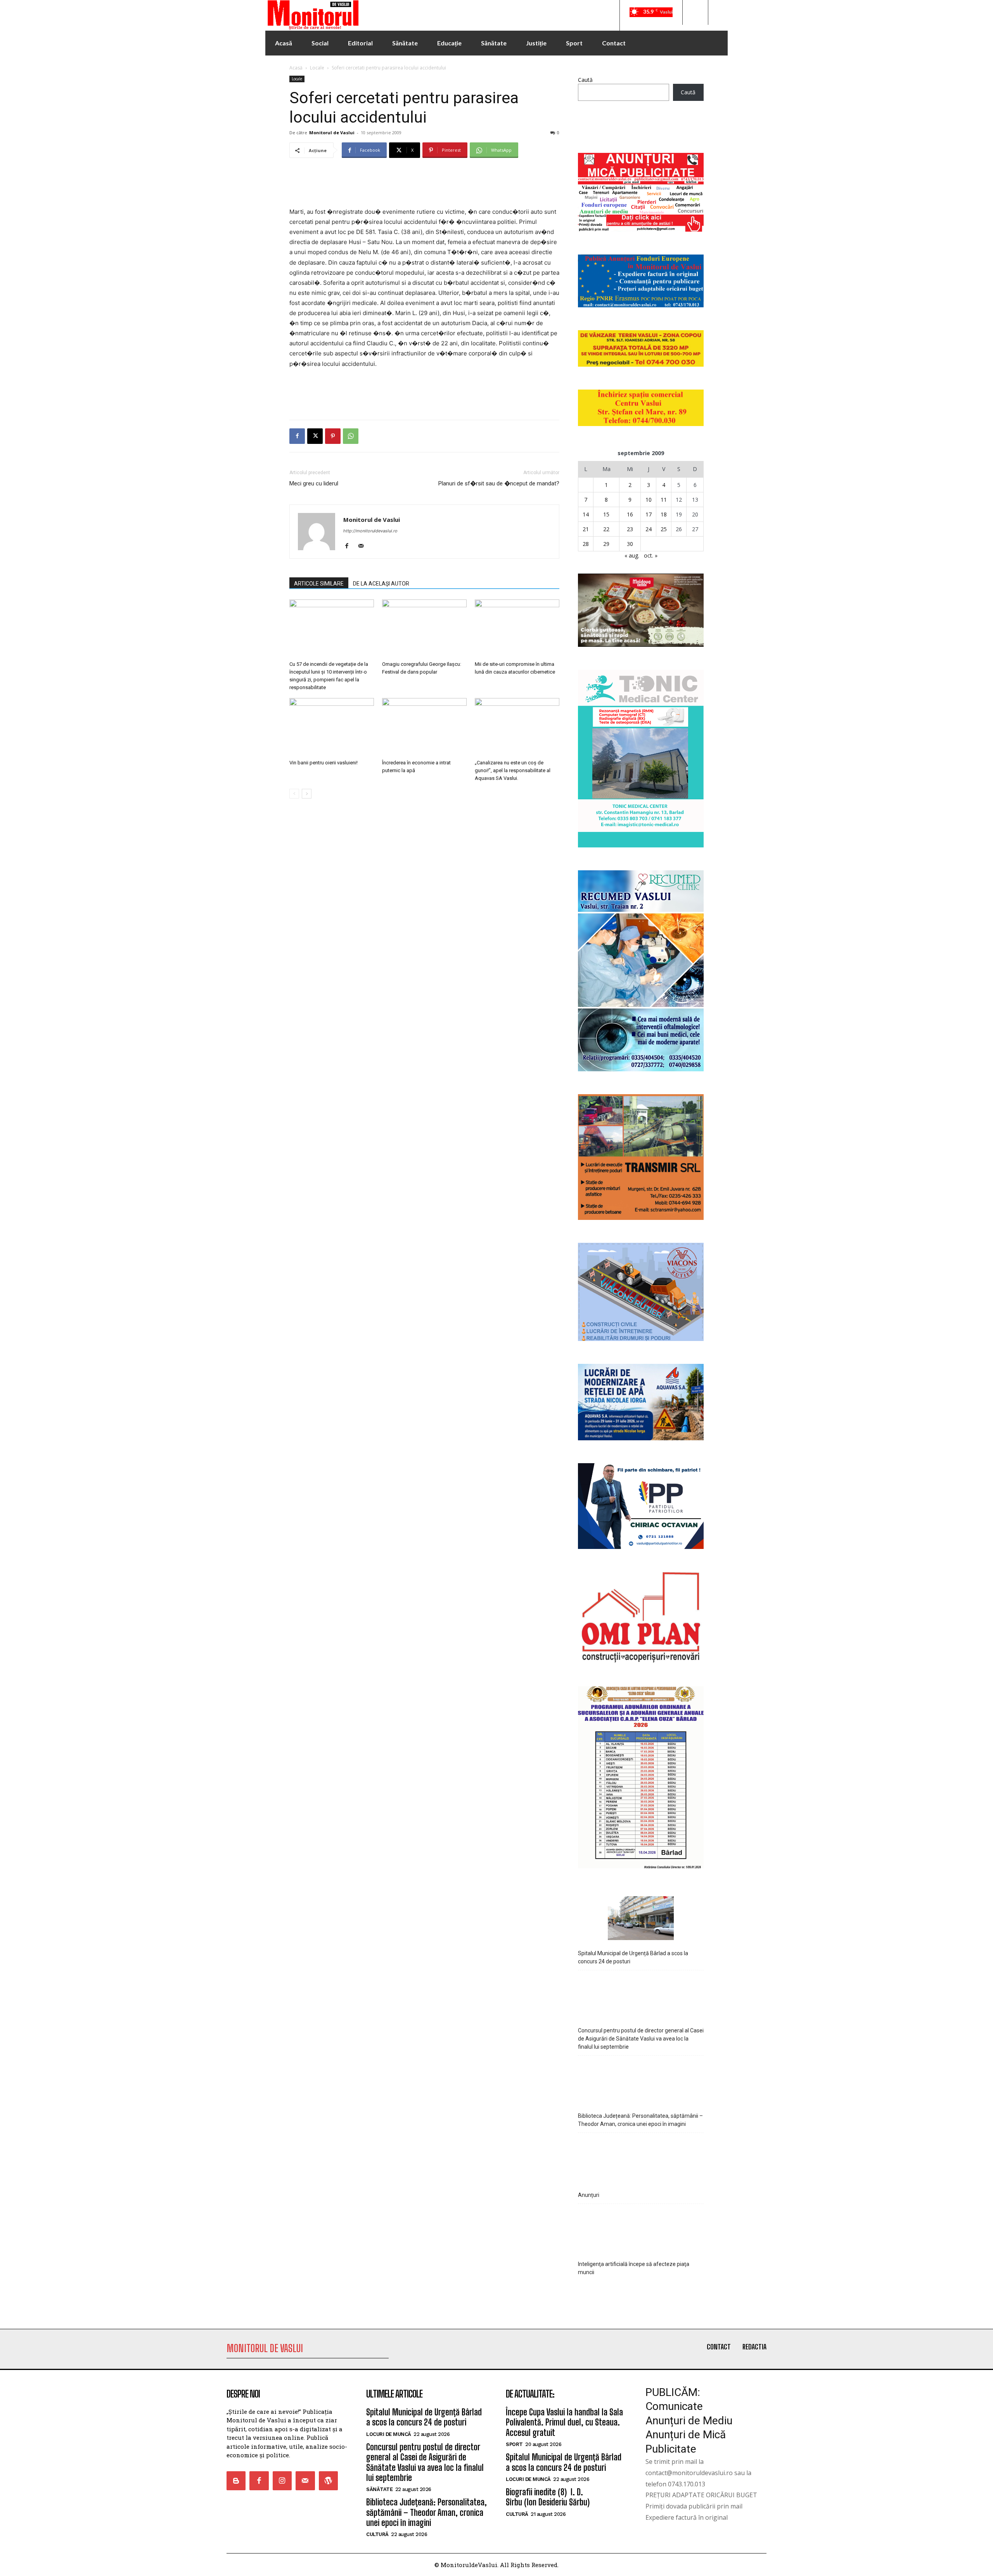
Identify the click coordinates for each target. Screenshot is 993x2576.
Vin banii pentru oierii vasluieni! (324, 763)
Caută (585, 80)
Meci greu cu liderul (314, 483)
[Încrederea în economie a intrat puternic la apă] (424, 727)
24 (649, 529)
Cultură (377, 2534)
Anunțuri (589, 2195)
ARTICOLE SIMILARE (319, 584)
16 (630, 514)
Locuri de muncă (389, 2434)
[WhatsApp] (351, 436)
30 (630, 544)
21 (586, 529)
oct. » (651, 555)
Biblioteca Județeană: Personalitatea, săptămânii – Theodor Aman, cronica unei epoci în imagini (640, 2120)
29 (606, 544)
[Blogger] (236, 2481)
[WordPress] (328, 2481)
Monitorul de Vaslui (332, 133)
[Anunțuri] (641, 2159)
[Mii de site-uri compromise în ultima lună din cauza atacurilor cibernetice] (517, 629)
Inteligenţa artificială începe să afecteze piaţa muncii (634, 2268)
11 (664, 500)
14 (586, 514)
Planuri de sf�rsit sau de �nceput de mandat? (499, 483)
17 (649, 514)
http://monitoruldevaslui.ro (370, 531)
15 (606, 514)
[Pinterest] (333, 436)
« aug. (632, 555)
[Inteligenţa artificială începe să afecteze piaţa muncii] (641, 2230)
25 (664, 529)
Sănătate (379, 2489)
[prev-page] (294, 794)
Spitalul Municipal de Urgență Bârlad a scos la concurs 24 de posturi (633, 1957)
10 (649, 500)
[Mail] (364, 546)
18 (664, 514)
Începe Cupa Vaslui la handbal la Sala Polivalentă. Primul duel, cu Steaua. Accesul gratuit (564, 2422)
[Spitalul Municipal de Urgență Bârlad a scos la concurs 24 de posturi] (641, 1919)
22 (606, 529)
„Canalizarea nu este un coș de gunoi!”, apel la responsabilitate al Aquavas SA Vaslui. (513, 770)
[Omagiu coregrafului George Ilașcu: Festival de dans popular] (424, 629)
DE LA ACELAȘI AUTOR (381, 584)
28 (586, 544)
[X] (315, 436)
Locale (317, 68)
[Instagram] (282, 2481)
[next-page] (307, 794)
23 (630, 529)
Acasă (296, 68)
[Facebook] (297, 436)
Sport (514, 2444)
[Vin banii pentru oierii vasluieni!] (332, 727)
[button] (695, 12)
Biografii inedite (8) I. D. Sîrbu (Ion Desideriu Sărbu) (548, 2497)
